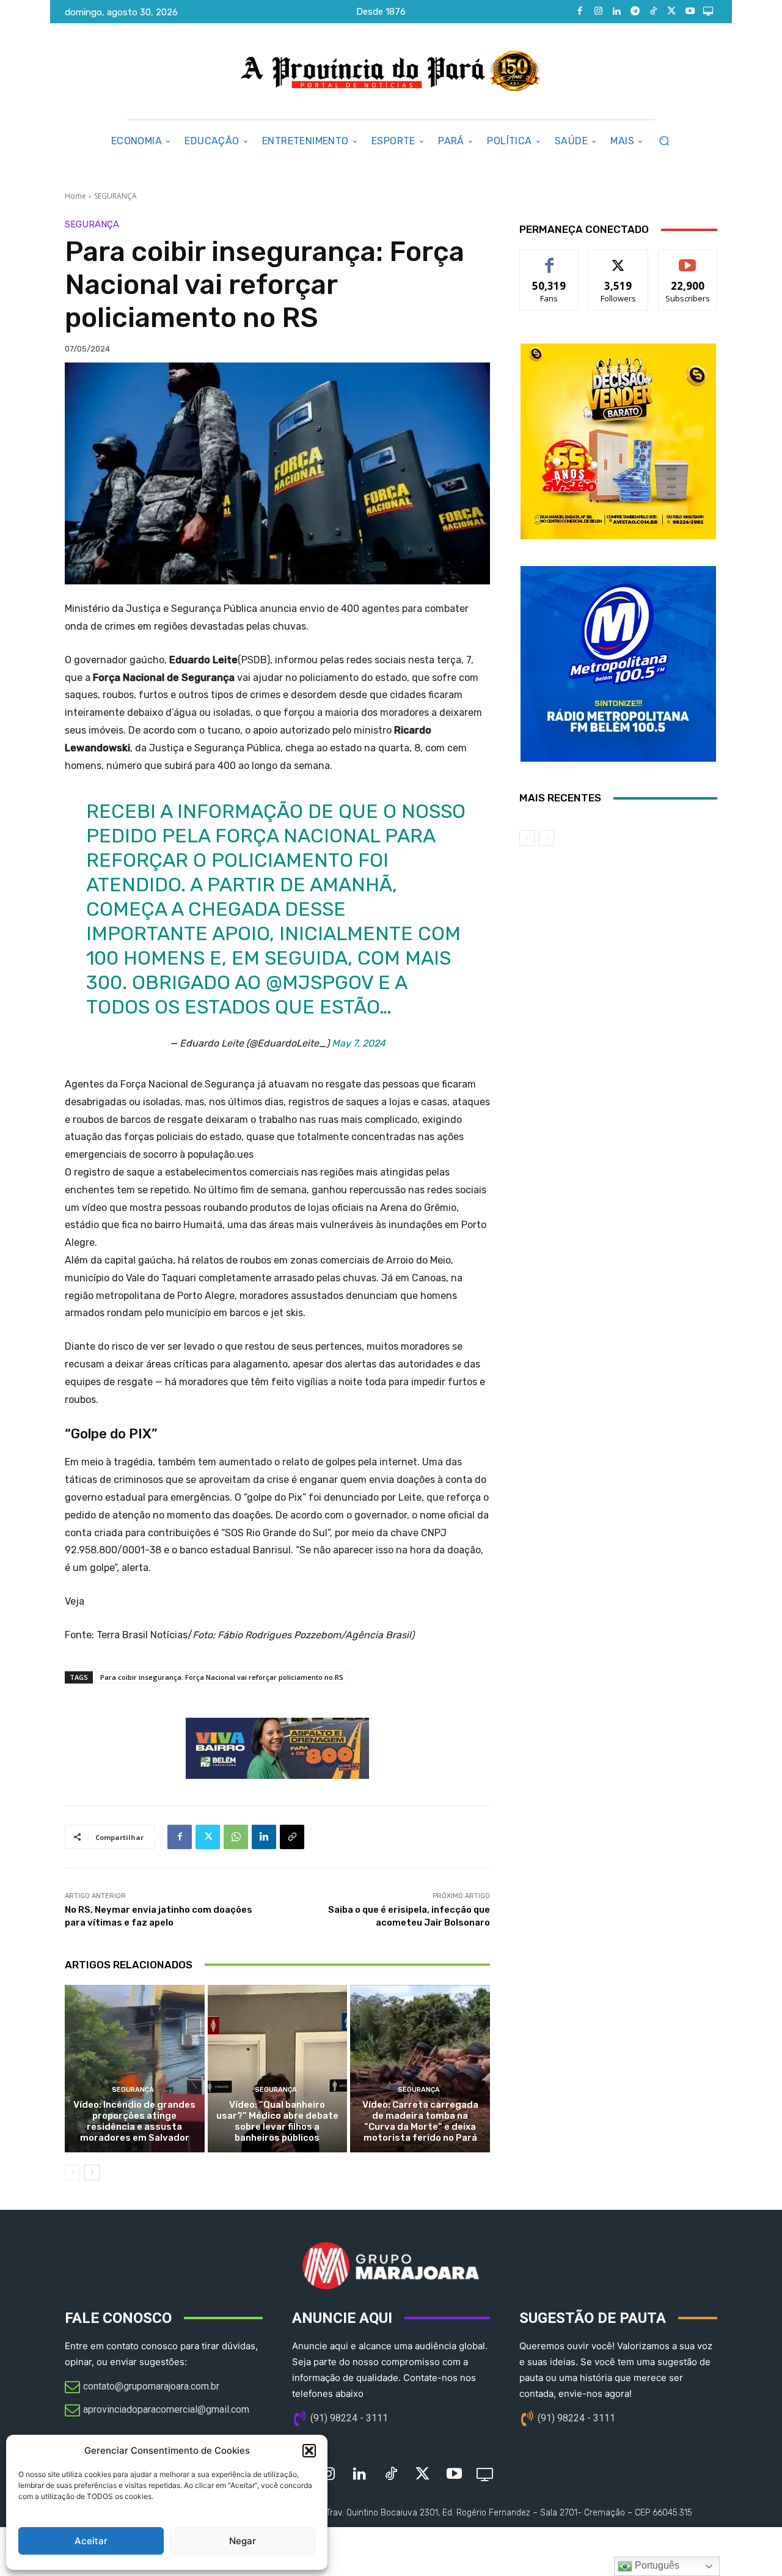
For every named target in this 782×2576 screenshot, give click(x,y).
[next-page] (92, 2173)
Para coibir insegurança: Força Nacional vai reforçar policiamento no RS (222, 1677)
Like (550, 259)
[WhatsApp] (236, 1837)
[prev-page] (72, 2173)
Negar (243, 2541)
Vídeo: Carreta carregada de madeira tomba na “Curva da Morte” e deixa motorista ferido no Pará (420, 2121)
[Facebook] (580, 12)
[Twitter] (671, 12)
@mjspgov (320, 982)
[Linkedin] (616, 12)
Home (75, 196)
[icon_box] (142, 2388)
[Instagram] (598, 12)
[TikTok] (653, 12)
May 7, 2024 (359, 1043)
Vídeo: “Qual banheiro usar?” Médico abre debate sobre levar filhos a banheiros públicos (277, 2121)
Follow (619, 259)
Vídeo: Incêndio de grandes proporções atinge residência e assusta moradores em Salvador (134, 2121)
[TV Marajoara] (708, 12)
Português (656, 2565)
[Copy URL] (292, 1837)
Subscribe (688, 259)
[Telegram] (635, 12)
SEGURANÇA (115, 196)
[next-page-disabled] (546, 838)
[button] (309, 2451)
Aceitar (91, 2541)
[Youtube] (690, 12)
